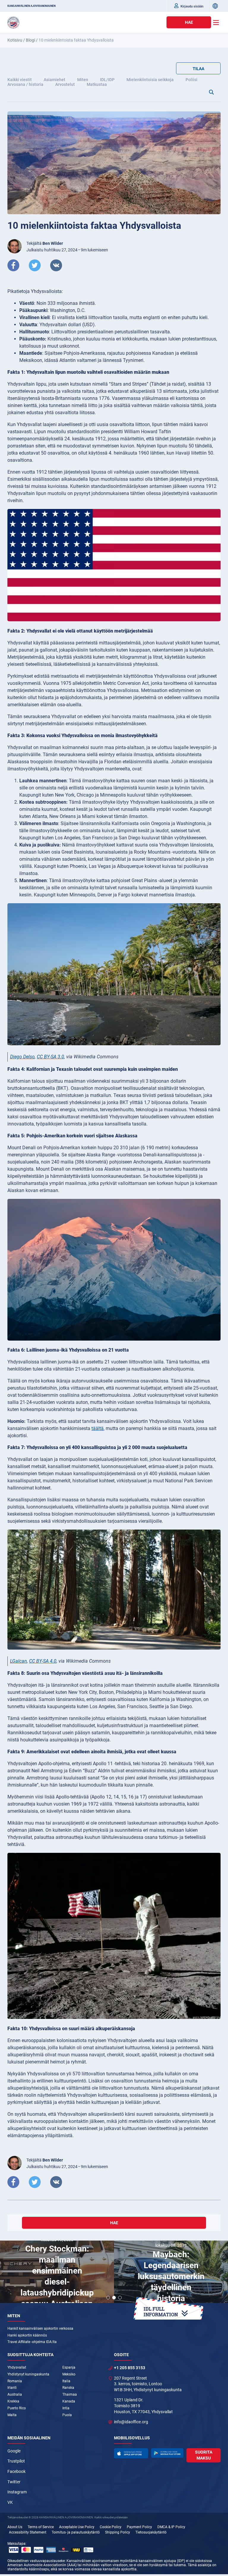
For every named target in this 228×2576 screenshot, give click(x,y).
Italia (66, 2381)
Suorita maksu (204, 2455)
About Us (15, 2527)
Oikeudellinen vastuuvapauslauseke (36, 2561)
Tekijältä (45, 243)
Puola (67, 2415)
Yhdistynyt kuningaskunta (28, 2374)
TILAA (198, 69)
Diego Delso (22, 1057)
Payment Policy (139, 2527)
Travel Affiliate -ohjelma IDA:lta (32, 2342)
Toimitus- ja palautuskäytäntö (76, 2532)
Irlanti (12, 2388)
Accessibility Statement (28, 2532)
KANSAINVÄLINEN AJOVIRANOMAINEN (31, 6)
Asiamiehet (54, 80)
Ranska (68, 2388)
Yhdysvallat (17, 2367)
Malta (12, 2415)
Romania (15, 2381)
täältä (98, 1428)
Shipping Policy (118, 2532)
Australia (15, 2394)
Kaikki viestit (20, 80)
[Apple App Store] (131, 2453)
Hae (189, 22)
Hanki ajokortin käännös (27, 2335)
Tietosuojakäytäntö (151, 2532)
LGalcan (19, 1661)
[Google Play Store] (167, 2453)
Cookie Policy (111, 2527)
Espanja (69, 2367)
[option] (57, 2273)
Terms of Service (41, 2527)
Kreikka (13, 2401)
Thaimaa (70, 2394)
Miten (83, 80)
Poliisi (191, 80)
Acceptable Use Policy (77, 2527)
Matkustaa (97, 84)
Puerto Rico (17, 2408)
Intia (66, 2408)
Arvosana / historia (25, 84)
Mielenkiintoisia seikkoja (150, 80)
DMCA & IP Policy (171, 2527)
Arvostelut (65, 84)
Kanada (69, 2401)
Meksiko (69, 2374)
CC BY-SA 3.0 (50, 1057)
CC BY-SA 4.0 (43, 1661)
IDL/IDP (107, 80)
